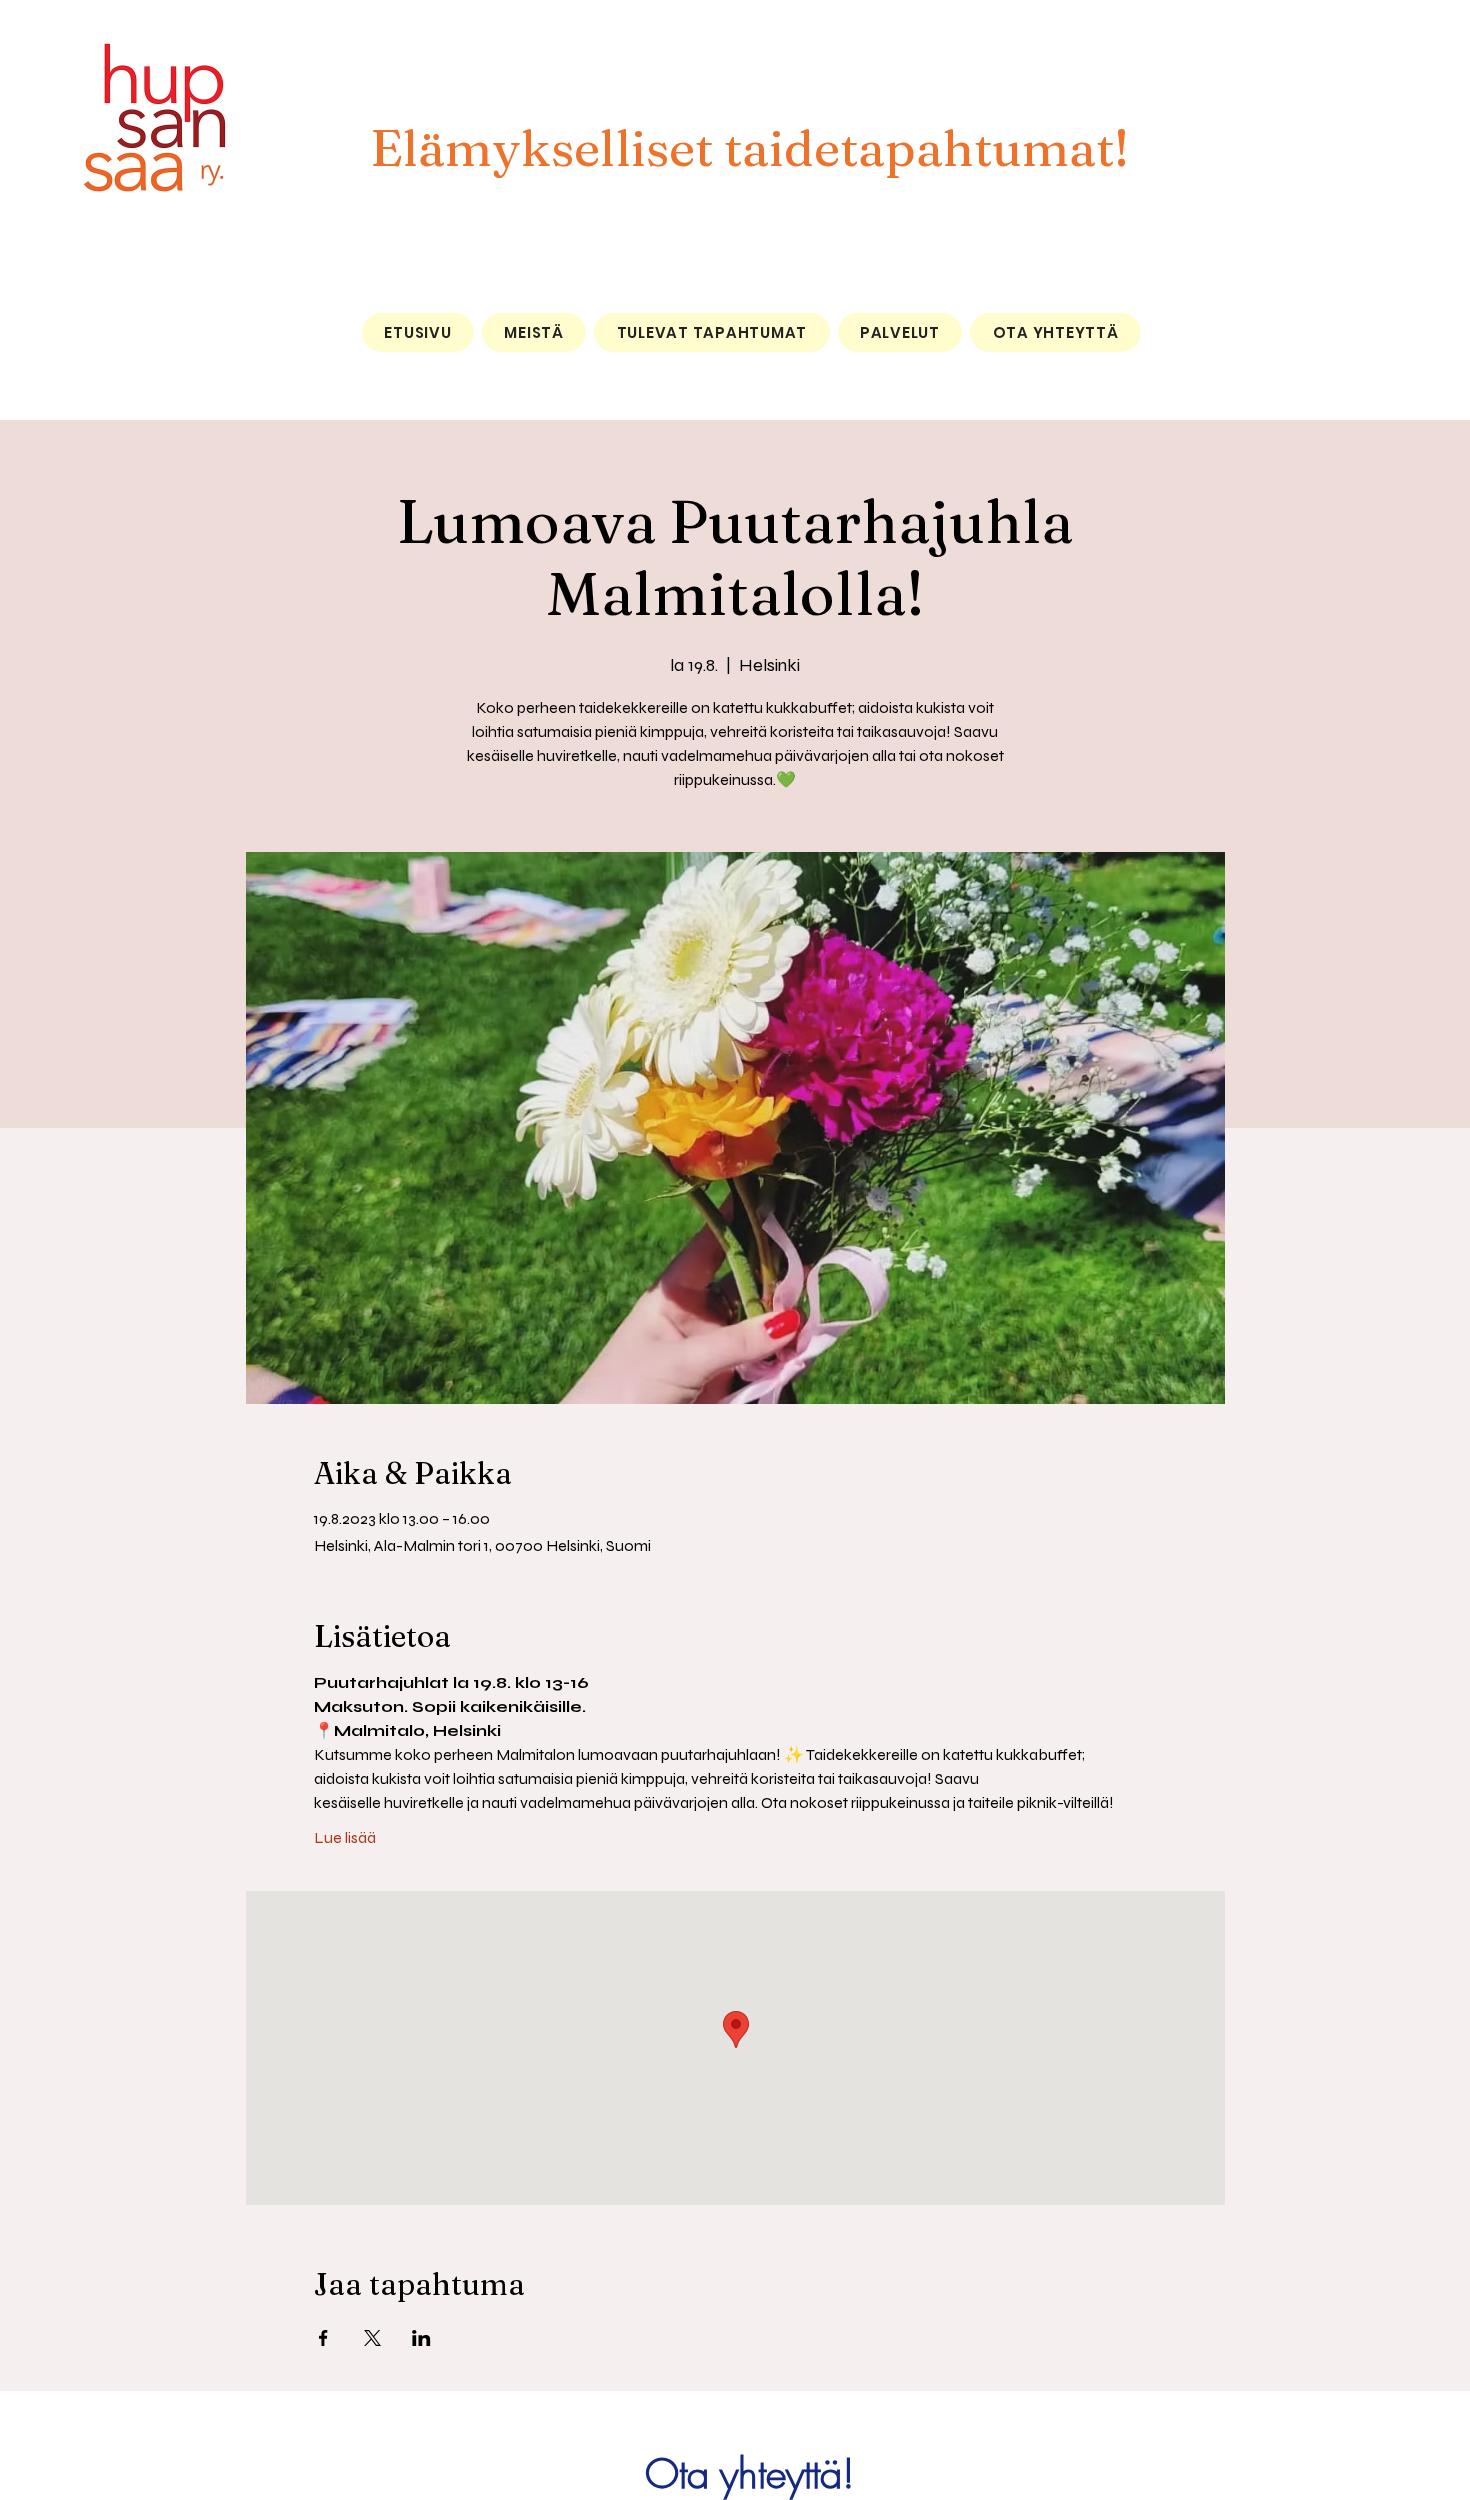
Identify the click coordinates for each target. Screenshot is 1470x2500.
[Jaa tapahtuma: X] (372, 2338)
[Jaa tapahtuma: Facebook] (323, 2338)
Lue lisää (345, 1837)
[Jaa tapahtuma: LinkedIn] (421, 2338)
